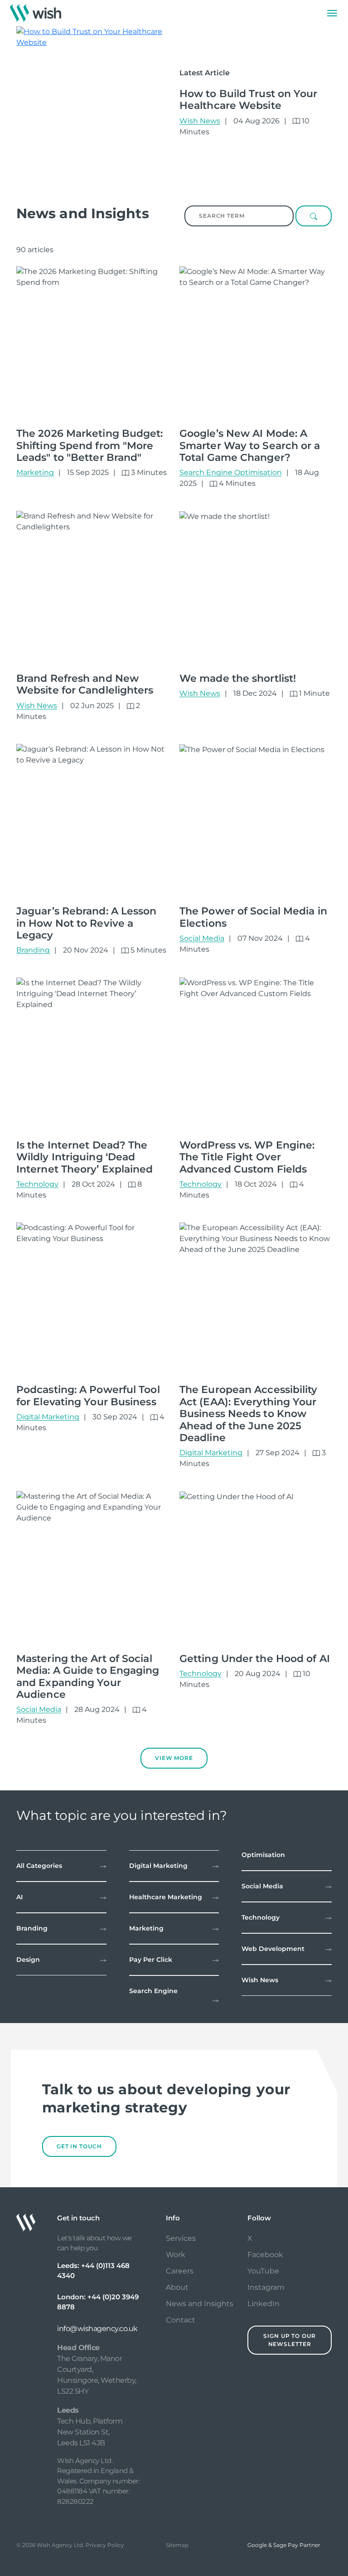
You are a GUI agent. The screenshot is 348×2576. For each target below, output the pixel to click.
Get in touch (79, 2146)
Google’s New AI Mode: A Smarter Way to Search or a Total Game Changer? (250, 445)
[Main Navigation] (332, 13)
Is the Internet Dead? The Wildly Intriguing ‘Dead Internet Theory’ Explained (85, 1157)
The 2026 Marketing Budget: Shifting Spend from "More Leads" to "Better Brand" (90, 445)
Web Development (273, 1949)
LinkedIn (263, 2304)
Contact (181, 2320)
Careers (180, 2271)
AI (19, 1897)
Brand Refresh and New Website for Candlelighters (85, 684)
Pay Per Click (151, 1960)
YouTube (263, 2271)
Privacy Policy (105, 2545)
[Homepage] (36, 13)
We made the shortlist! (238, 678)
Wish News (200, 121)
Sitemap (177, 2545)
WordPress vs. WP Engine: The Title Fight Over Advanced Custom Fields (247, 1157)
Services (181, 2238)
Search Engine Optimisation (231, 472)
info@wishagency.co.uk (97, 2329)
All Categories (39, 1866)
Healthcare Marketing (166, 1897)
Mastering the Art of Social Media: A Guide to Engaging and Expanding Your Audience (88, 1677)
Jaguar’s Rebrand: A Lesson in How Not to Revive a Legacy (87, 923)
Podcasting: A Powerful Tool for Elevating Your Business (88, 1396)
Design (28, 1960)
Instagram (266, 2287)
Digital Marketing (48, 1417)
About (177, 2287)
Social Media (202, 938)
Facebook (265, 2255)
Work (176, 2255)
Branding (33, 950)
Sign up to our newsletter (290, 2340)
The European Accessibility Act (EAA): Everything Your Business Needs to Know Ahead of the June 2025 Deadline (249, 1414)
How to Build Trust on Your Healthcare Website (249, 100)
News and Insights (200, 2304)
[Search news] (314, 216)
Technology (37, 1184)
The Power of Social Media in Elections (253, 917)
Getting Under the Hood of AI (255, 1659)
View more (174, 1758)
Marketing (35, 472)
